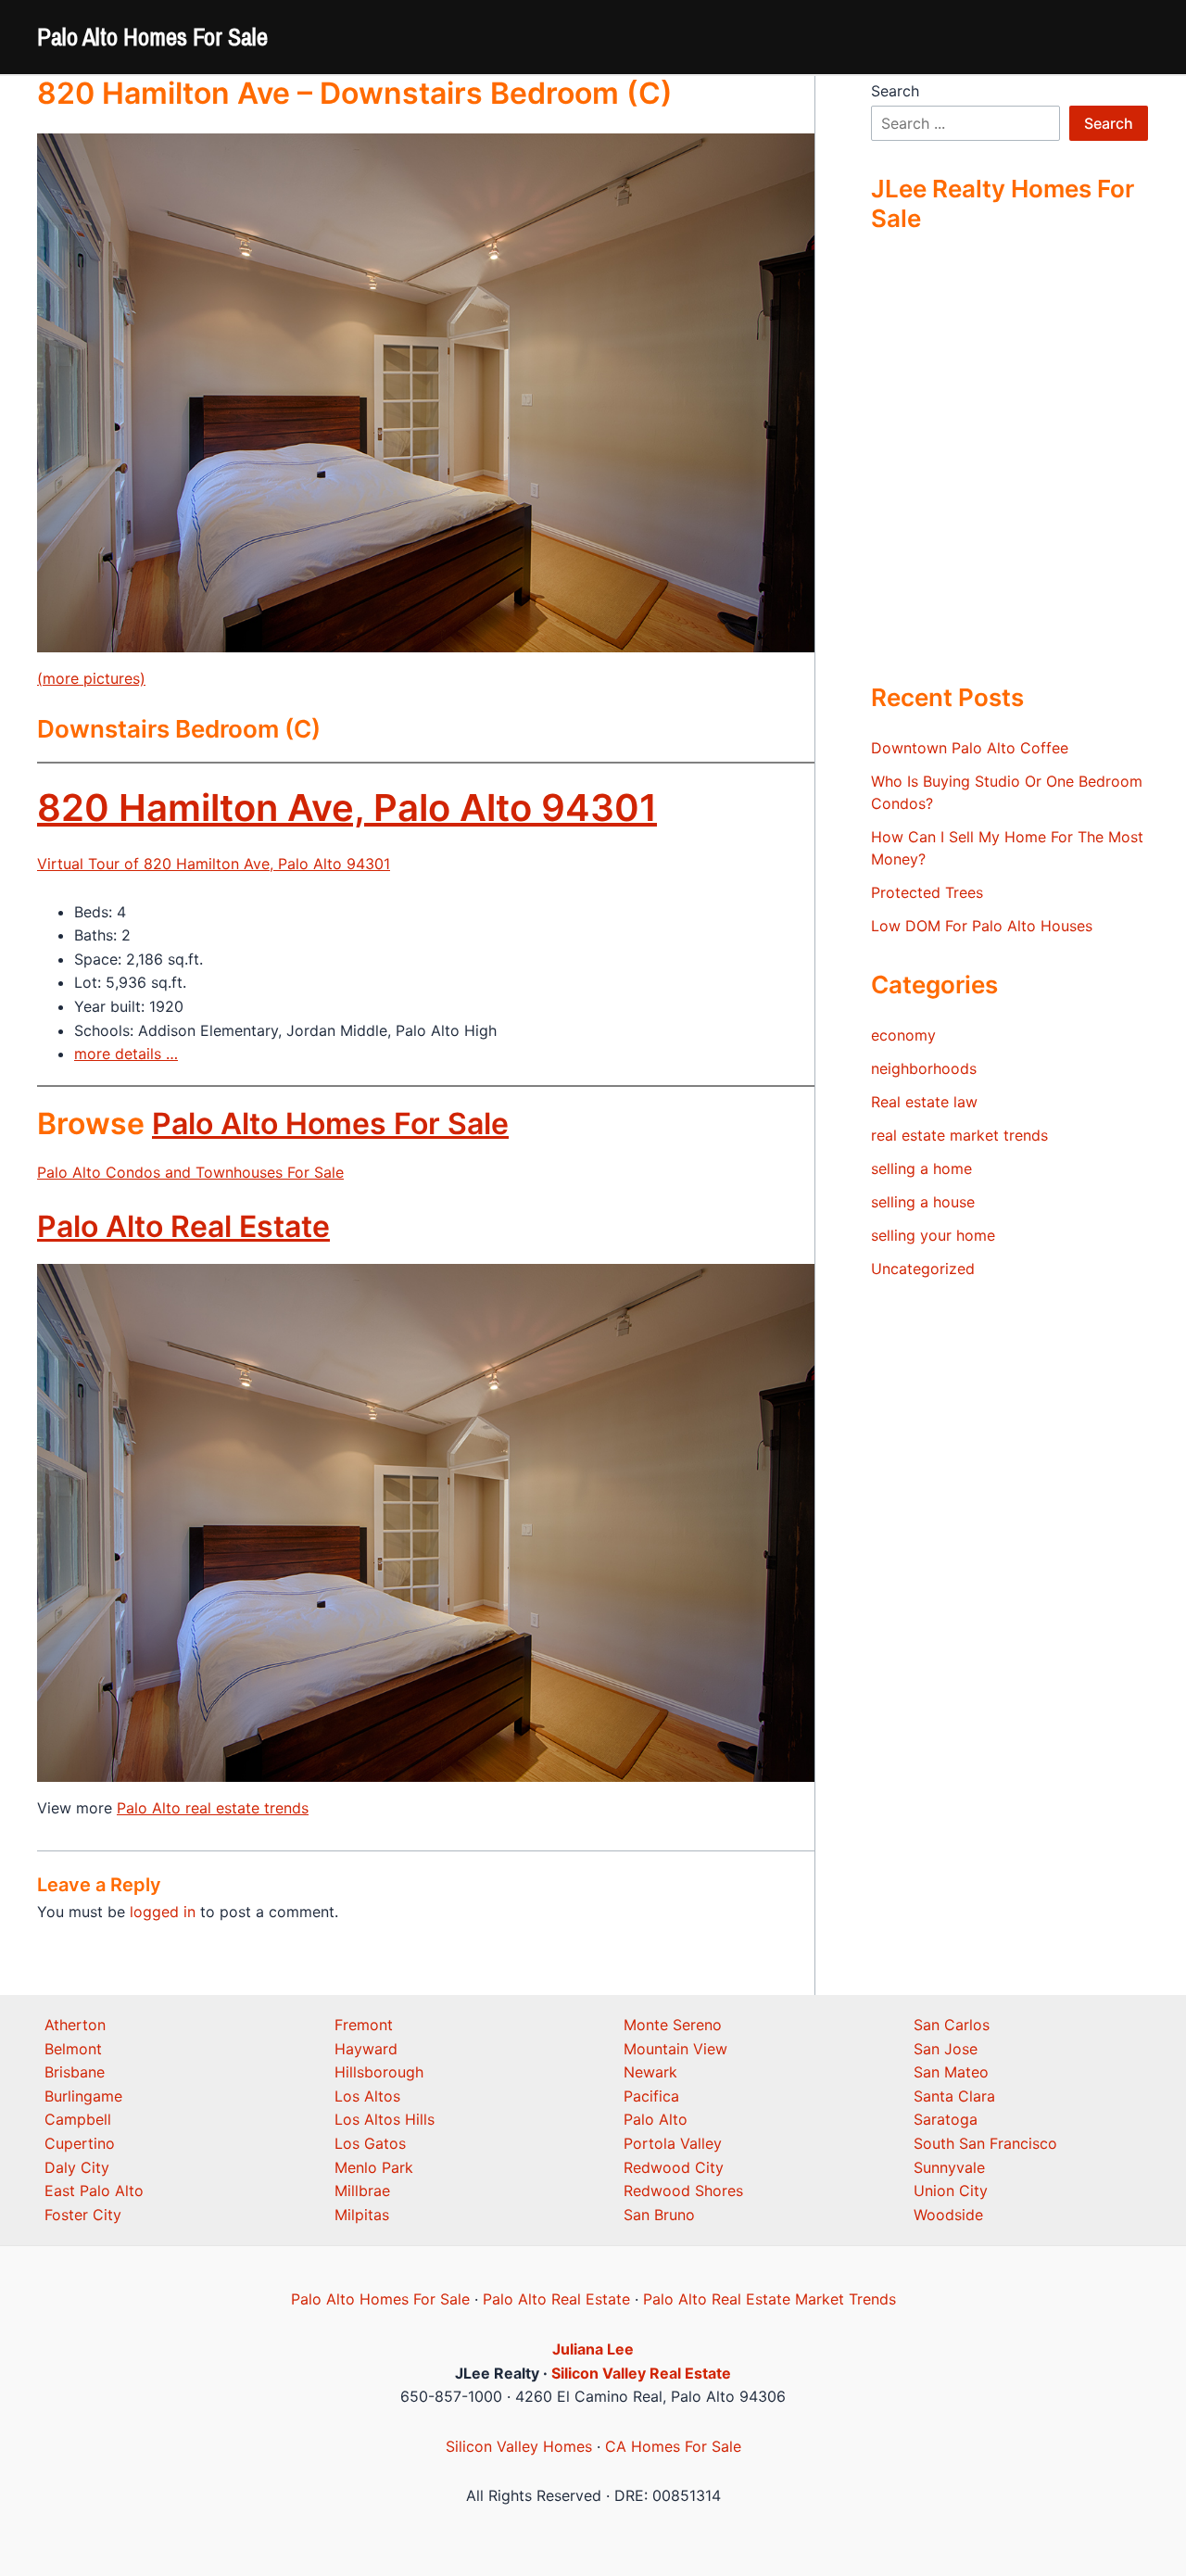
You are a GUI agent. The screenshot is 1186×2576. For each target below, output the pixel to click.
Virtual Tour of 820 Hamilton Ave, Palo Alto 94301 (214, 864)
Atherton (75, 2025)
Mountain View (675, 2049)
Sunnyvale (949, 2167)
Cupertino (80, 2143)
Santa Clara (954, 2096)
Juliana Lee (593, 2349)
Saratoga (946, 2119)
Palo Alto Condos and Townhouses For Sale (190, 1172)
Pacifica (651, 2096)
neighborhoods (924, 1068)
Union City (951, 2191)
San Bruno (659, 2215)
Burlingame (83, 2096)
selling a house (923, 1202)
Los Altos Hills (385, 2119)
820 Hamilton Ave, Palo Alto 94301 (347, 808)
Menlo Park (374, 2167)
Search (895, 91)
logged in (163, 1912)
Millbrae (362, 2191)
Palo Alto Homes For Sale (152, 37)
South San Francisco (985, 2143)
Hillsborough (379, 2072)
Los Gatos (370, 2143)
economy (903, 1035)
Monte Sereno (673, 2025)
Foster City (83, 2215)
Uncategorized (923, 1269)
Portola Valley (673, 2143)
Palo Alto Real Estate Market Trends (770, 2299)
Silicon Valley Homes (519, 2446)
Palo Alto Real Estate (183, 1226)
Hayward (366, 2049)
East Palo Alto (94, 2191)
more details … (126, 1054)
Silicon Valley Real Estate (641, 2373)
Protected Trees (927, 892)
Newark (650, 2072)
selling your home (933, 1235)
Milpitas (362, 2215)
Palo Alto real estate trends (213, 1808)
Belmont (73, 2049)
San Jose (946, 2049)
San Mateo (951, 2072)
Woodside (948, 2215)
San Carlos (952, 2025)
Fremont (364, 2025)
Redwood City (674, 2167)
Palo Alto (656, 2119)
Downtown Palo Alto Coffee (970, 748)
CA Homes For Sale (673, 2446)
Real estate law (924, 1102)
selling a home (921, 1168)
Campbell (78, 2119)
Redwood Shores (683, 2191)
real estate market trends (959, 1135)
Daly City (77, 2167)
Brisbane (75, 2072)
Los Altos (367, 2096)
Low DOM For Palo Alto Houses (982, 926)
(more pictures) (91, 678)
